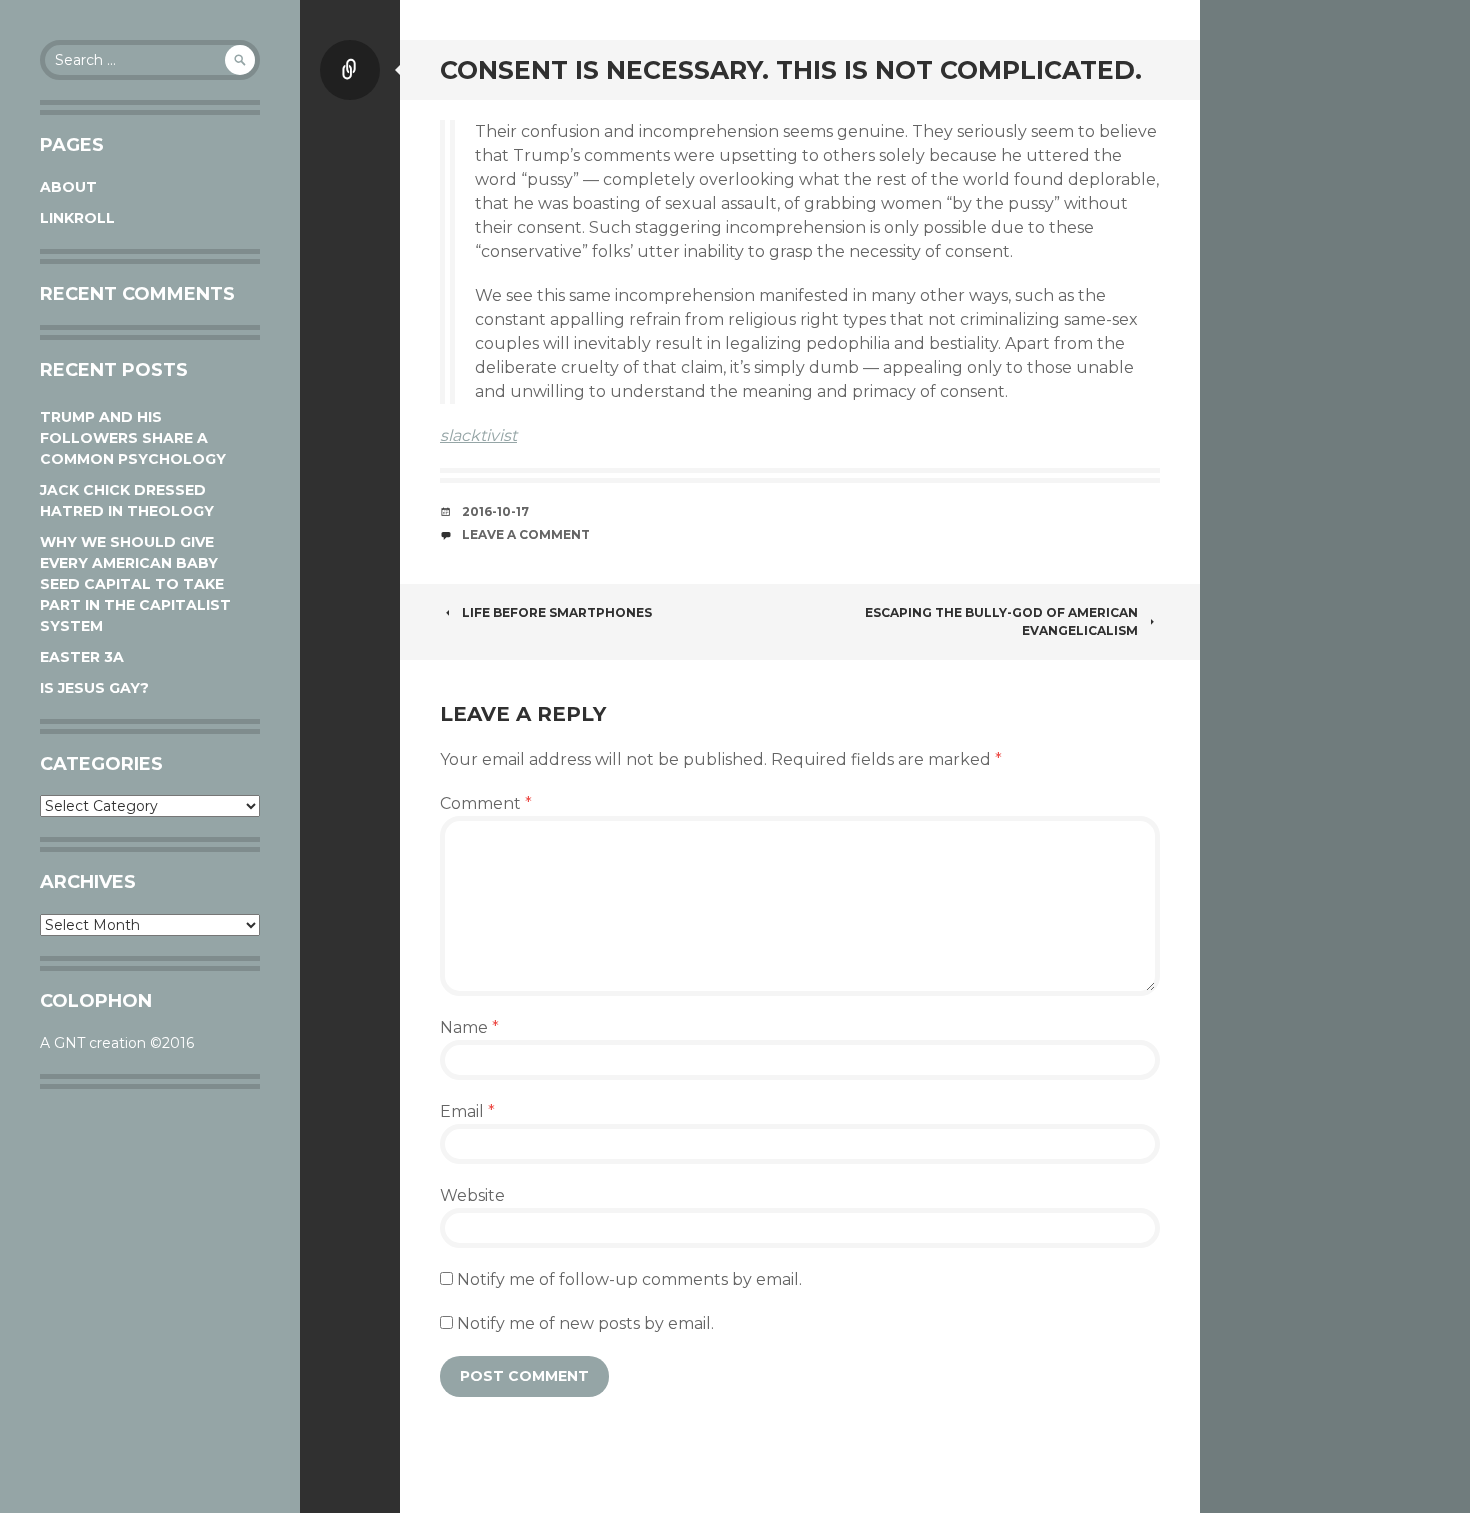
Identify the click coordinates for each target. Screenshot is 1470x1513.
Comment (486, 803)
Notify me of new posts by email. (585, 1323)
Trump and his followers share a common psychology (133, 438)
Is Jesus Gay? (94, 688)
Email (467, 1111)
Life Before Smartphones (557, 612)
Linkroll (77, 218)
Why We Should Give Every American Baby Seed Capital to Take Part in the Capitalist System (135, 584)
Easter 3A (82, 657)
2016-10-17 (495, 511)
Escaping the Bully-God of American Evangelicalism (1001, 621)
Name (469, 1027)
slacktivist (478, 435)
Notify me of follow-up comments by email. (629, 1279)
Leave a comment (526, 534)
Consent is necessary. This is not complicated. (791, 70)
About (68, 187)
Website (472, 1195)
